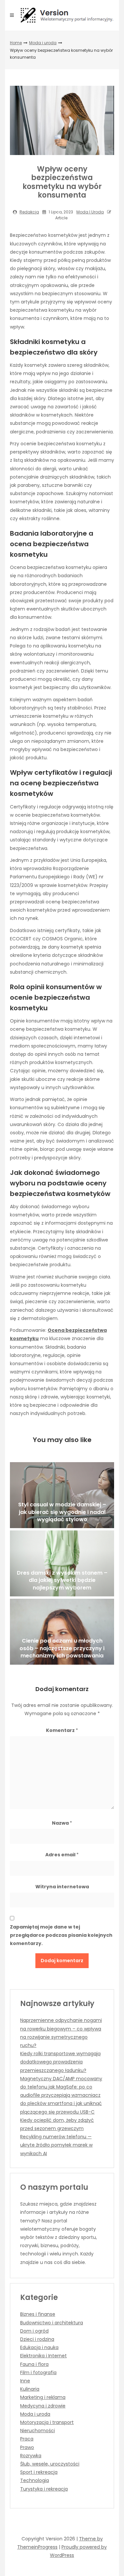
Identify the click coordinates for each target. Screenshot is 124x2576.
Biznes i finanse (38, 2314)
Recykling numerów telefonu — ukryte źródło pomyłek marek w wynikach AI (56, 2145)
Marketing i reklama (43, 2397)
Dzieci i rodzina (37, 2339)
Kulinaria (30, 2389)
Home (16, 43)
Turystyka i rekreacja (44, 2489)
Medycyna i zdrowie (43, 2406)
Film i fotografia (38, 2372)
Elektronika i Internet (43, 2356)
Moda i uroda (43, 43)
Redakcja (29, 212)
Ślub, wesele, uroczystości (50, 2464)
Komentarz (62, 1730)
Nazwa (62, 1823)
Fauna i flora (34, 2364)
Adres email (62, 1855)
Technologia (35, 2480)
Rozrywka (31, 2456)
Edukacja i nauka (39, 2347)
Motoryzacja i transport (47, 2422)
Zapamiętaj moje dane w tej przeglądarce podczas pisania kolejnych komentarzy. (61, 1935)
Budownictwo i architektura (52, 2323)
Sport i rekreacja (39, 2472)
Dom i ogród (34, 2331)
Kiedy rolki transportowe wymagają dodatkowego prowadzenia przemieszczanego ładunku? (60, 2062)
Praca (27, 2439)
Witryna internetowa (62, 1887)
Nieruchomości (38, 2431)
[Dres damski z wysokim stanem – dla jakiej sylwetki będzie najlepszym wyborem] (62, 1563)
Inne (25, 2381)
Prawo (27, 2447)
